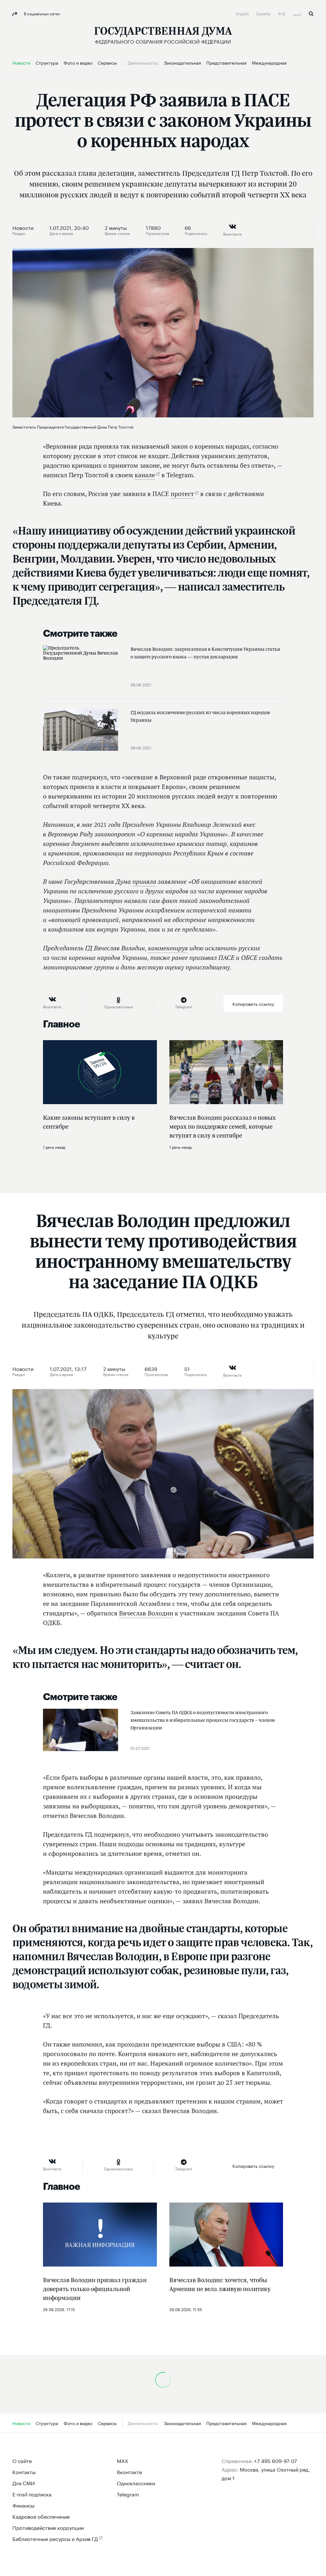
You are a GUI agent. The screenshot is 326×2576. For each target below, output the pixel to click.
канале (145, 475)
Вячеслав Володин (146, 1613)
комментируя (168, 948)
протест (182, 494)
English (243, 13)
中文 (282, 13)
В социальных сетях (41, 13)
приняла (144, 881)
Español (264, 13)
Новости (23, 227)
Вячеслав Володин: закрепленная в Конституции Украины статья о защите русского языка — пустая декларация (205, 653)
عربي (298, 13)
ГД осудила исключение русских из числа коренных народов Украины (200, 716)
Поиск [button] (311, 14)
